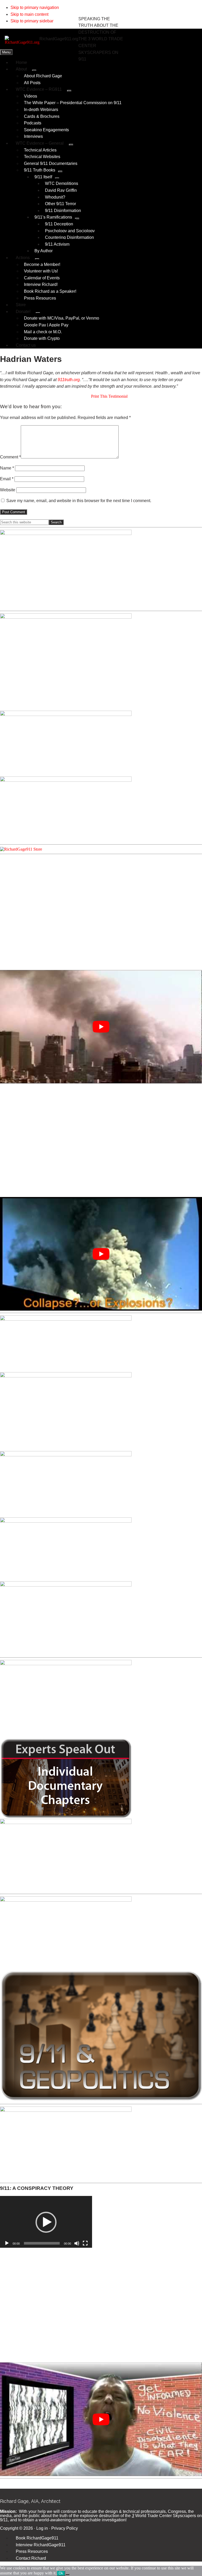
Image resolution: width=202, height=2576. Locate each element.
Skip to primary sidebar (32, 21)
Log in (42, 2528)
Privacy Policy (65, 2528)
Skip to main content (29, 14)
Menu (6, 52)
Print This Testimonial (109, 396)
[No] (67, 2574)
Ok (61, 2573)
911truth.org (69, 380)
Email (7, 479)
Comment (10, 457)
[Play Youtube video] (101, 1027)
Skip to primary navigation (35, 7)
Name (7, 468)
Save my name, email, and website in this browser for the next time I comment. (79, 501)
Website (8, 490)
